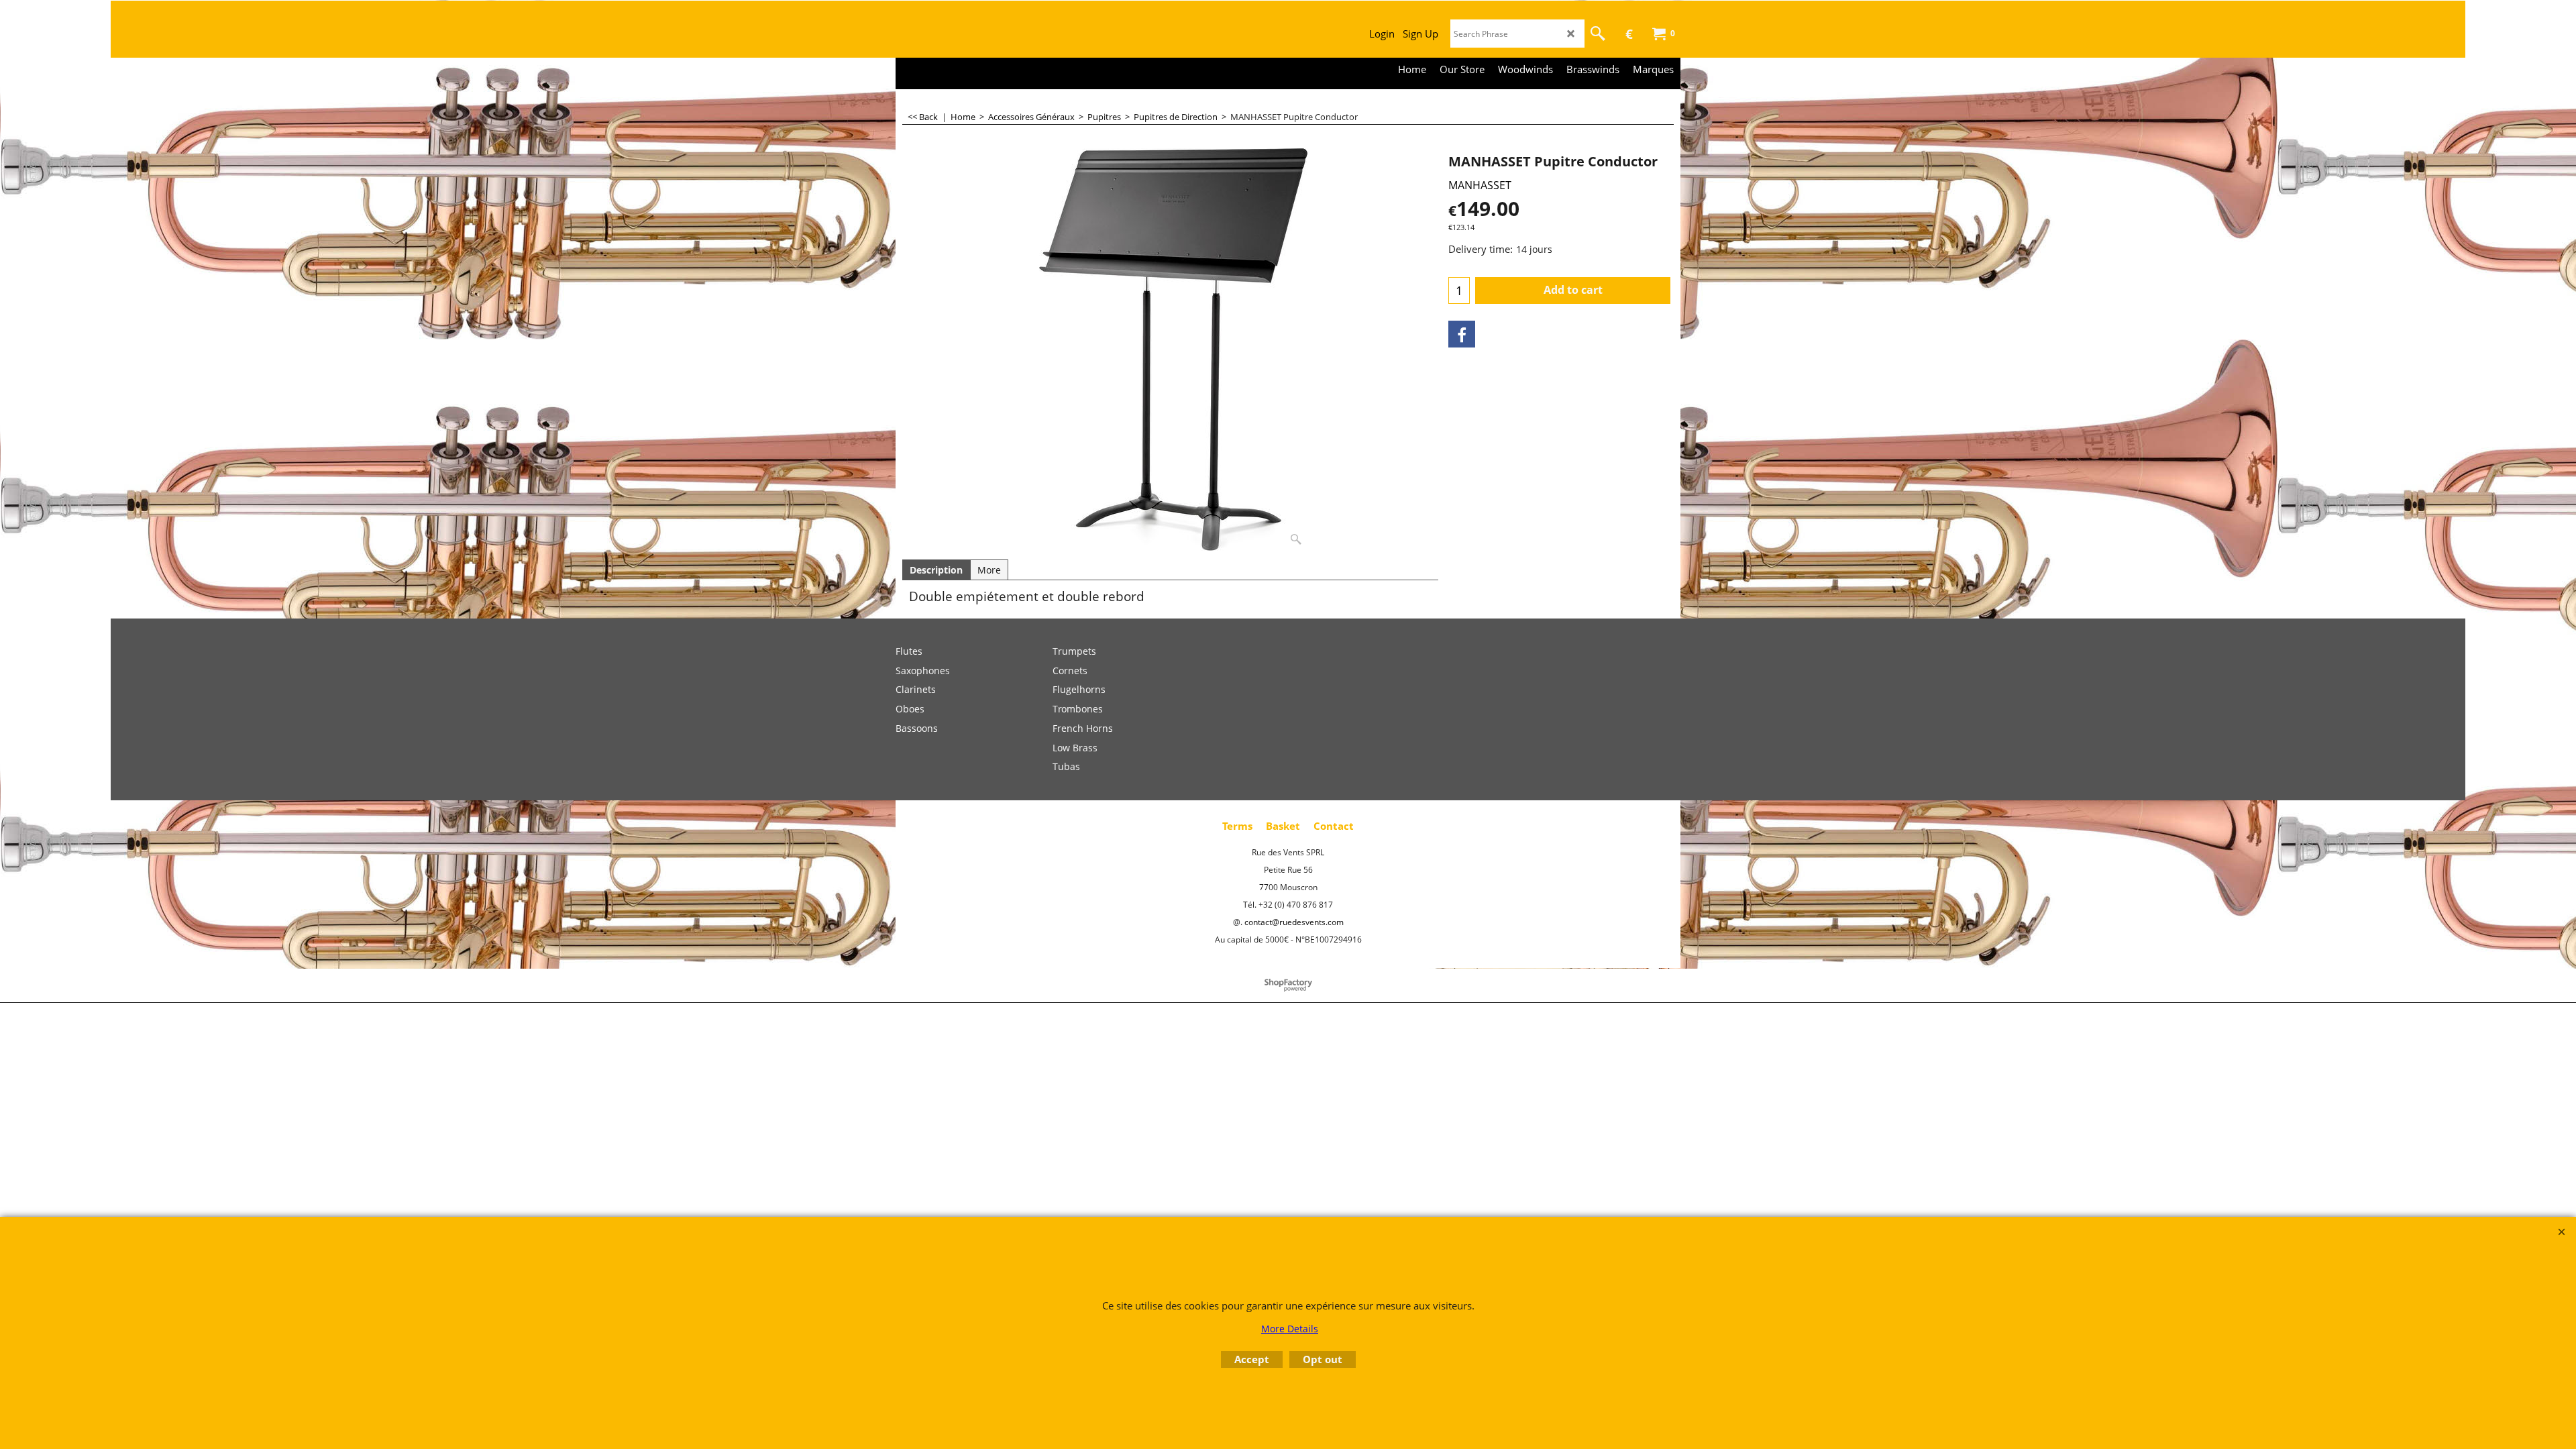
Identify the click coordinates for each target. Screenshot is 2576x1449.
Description (936, 570)
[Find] (1598, 34)
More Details (1290, 1329)
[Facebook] (1462, 334)
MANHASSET (1480, 185)
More (989, 570)
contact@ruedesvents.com (1294, 922)
